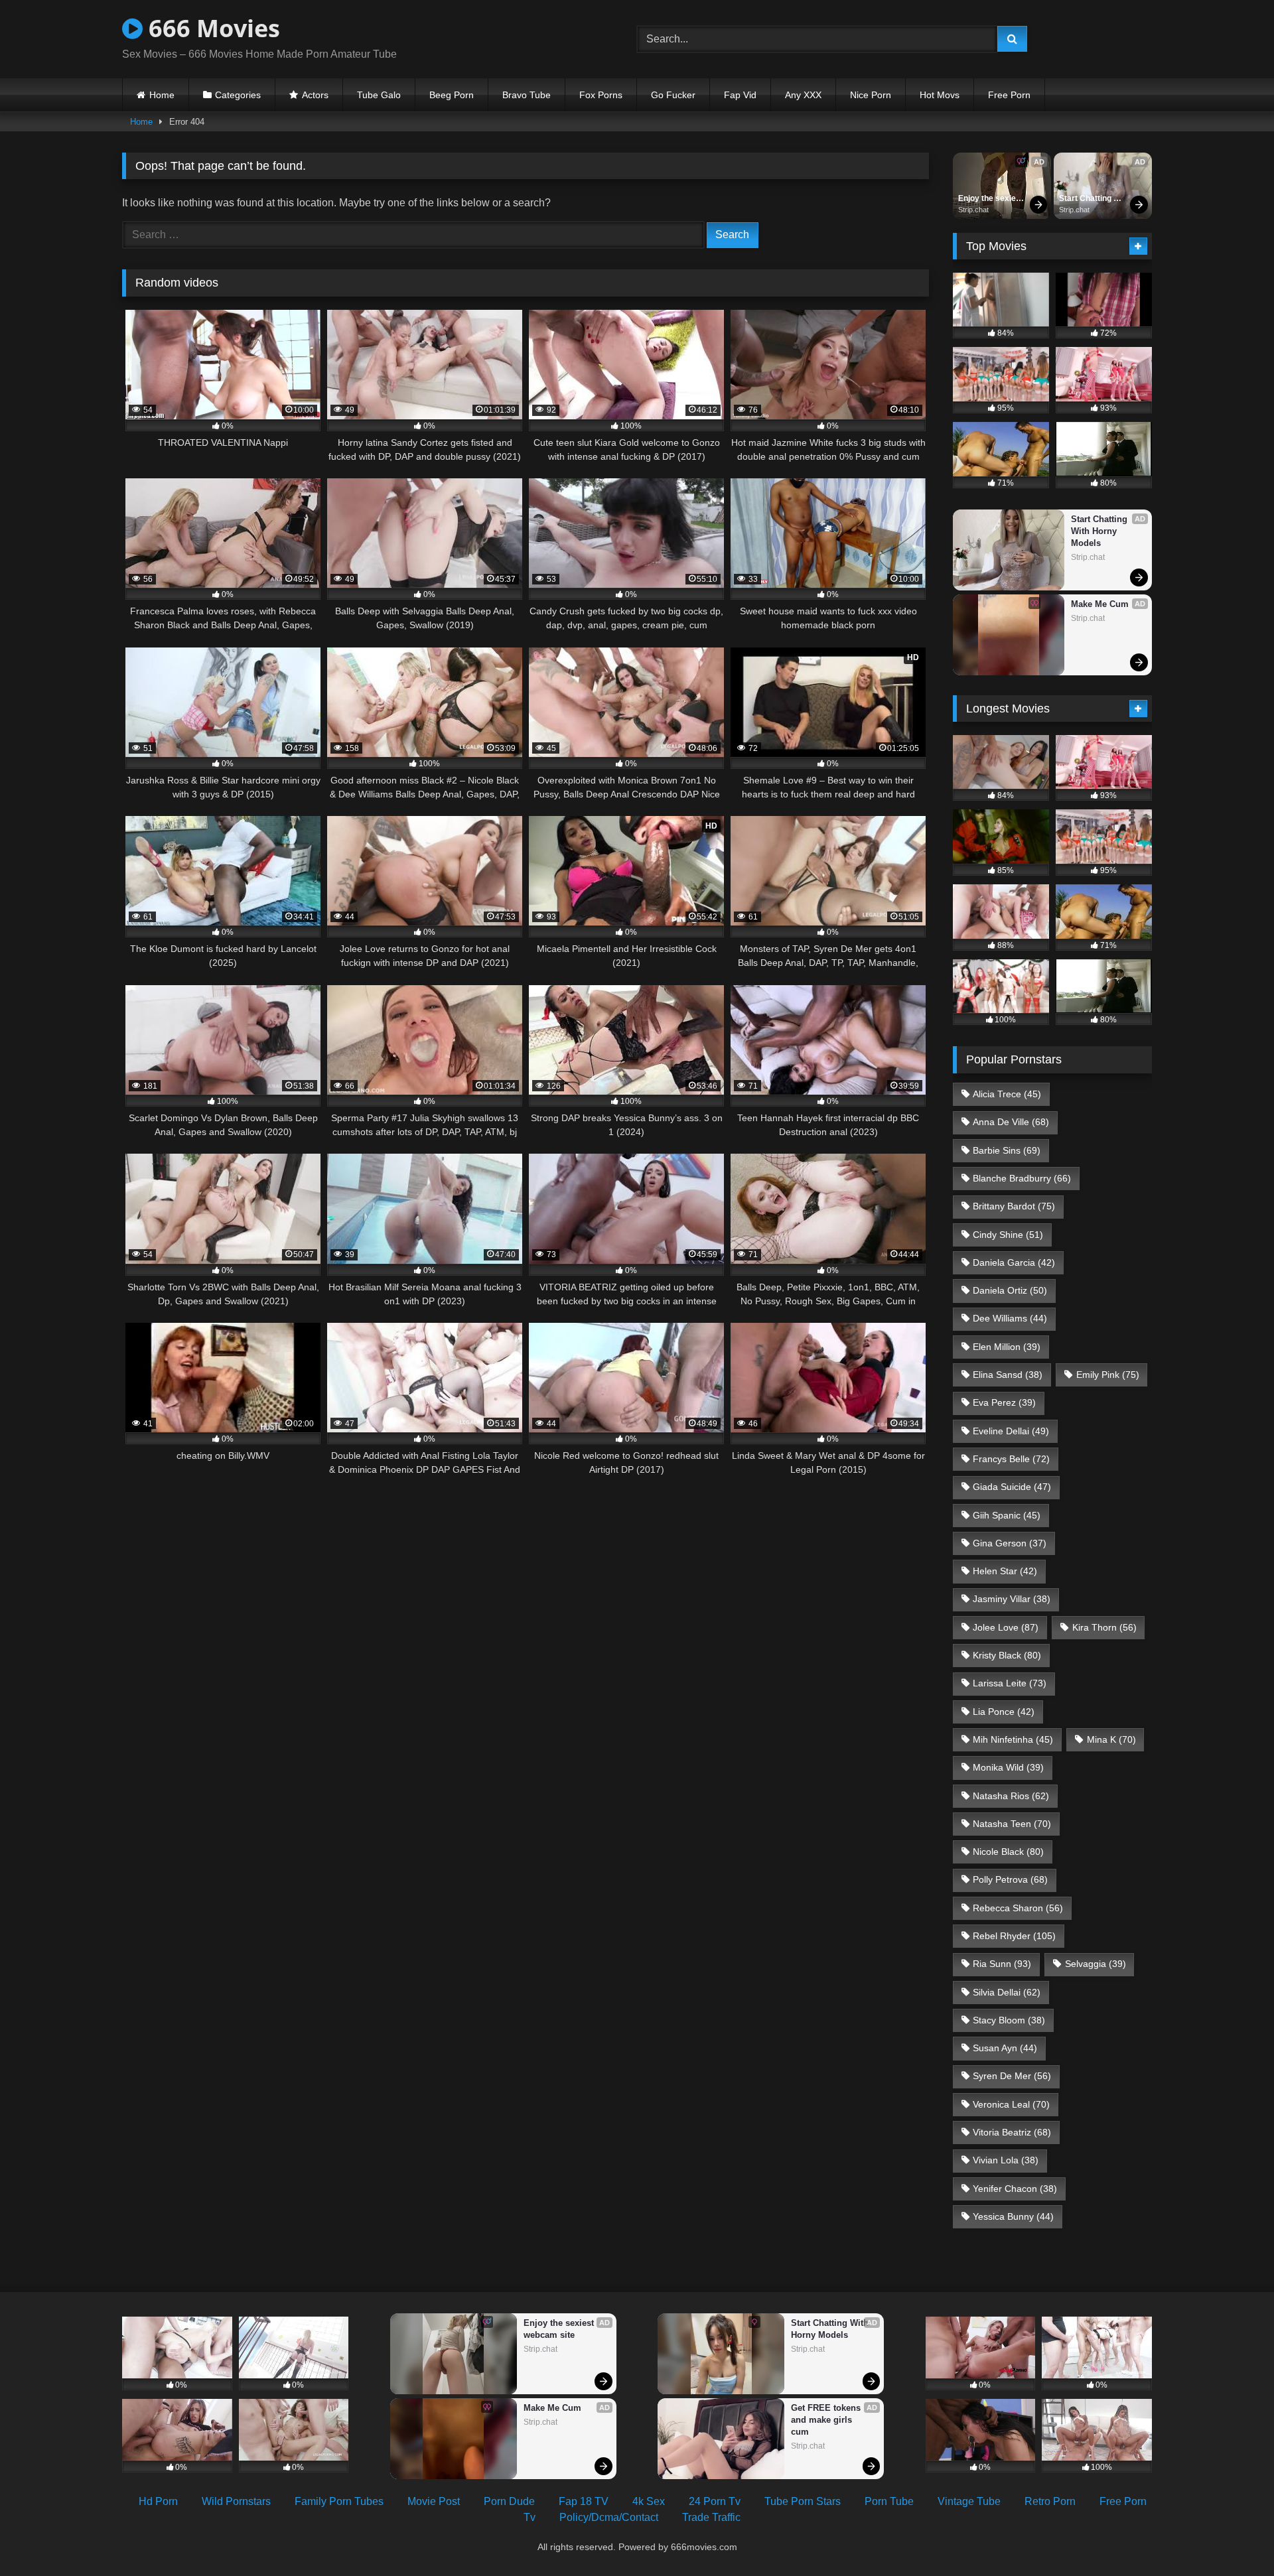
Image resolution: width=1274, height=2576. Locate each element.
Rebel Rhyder (1014, 1936)
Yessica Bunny (1013, 2216)
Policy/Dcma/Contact (609, 2517)
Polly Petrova (1010, 1879)
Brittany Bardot (1014, 1206)
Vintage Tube (969, 2501)
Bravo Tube (527, 95)
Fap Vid (740, 95)
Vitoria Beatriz (1012, 2132)
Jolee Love (1006, 1627)
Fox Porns (601, 95)
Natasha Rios (1011, 1796)
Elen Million (1007, 1347)
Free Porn (1009, 95)
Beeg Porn (452, 95)
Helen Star (1005, 1571)
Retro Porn (1050, 2501)
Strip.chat (973, 210)
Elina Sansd (1008, 1375)
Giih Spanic (1007, 1515)
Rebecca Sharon (1018, 1908)
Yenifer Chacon (1015, 2189)
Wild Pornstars (236, 2501)
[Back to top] (1233, 2537)
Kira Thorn (1104, 1627)
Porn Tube (889, 2501)
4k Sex (649, 2501)
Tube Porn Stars (803, 2501)
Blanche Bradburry (1022, 1178)
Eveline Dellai (1011, 1431)
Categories (238, 95)
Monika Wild (1008, 1767)
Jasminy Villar (1012, 1599)
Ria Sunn (1002, 1964)
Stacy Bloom (1009, 2020)
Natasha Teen (1012, 1824)
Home (162, 95)
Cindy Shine (1008, 1235)
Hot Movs (940, 95)
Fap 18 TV (584, 2501)
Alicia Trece (1007, 1094)
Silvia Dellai (1007, 1992)
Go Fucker (673, 95)
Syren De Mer (1012, 2076)
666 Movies (211, 28)
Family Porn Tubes (339, 2501)
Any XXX (803, 95)
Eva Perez (1004, 1402)
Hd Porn (158, 2501)
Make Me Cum (1100, 604)
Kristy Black (1007, 1655)
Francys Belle (1011, 1459)
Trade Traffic (711, 2517)
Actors (315, 95)
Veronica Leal (1011, 2104)
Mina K (1111, 1739)
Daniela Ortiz (1010, 1290)
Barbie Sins (1007, 1150)
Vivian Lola (1006, 2160)
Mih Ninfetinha (1013, 1739)
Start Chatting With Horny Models (1086, 199)
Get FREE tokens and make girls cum (827, 2420)
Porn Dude (509, 2501)
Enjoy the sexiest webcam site (992, 199)
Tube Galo (379, 95)
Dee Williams (1010, 1318)
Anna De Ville (1011, 1122)
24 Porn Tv (715, 2501)
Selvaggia (1096, 1964)
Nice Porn (871, 95)
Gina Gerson (1010, 1543)
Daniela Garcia (1014, 1262)
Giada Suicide (1012, 1487)
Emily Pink (1108, 1375)
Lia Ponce (1004, 1712)
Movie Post (434, 2501)
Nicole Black (1008, 1852)
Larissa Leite (1010, 1683)
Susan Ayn (1005, 2048)
